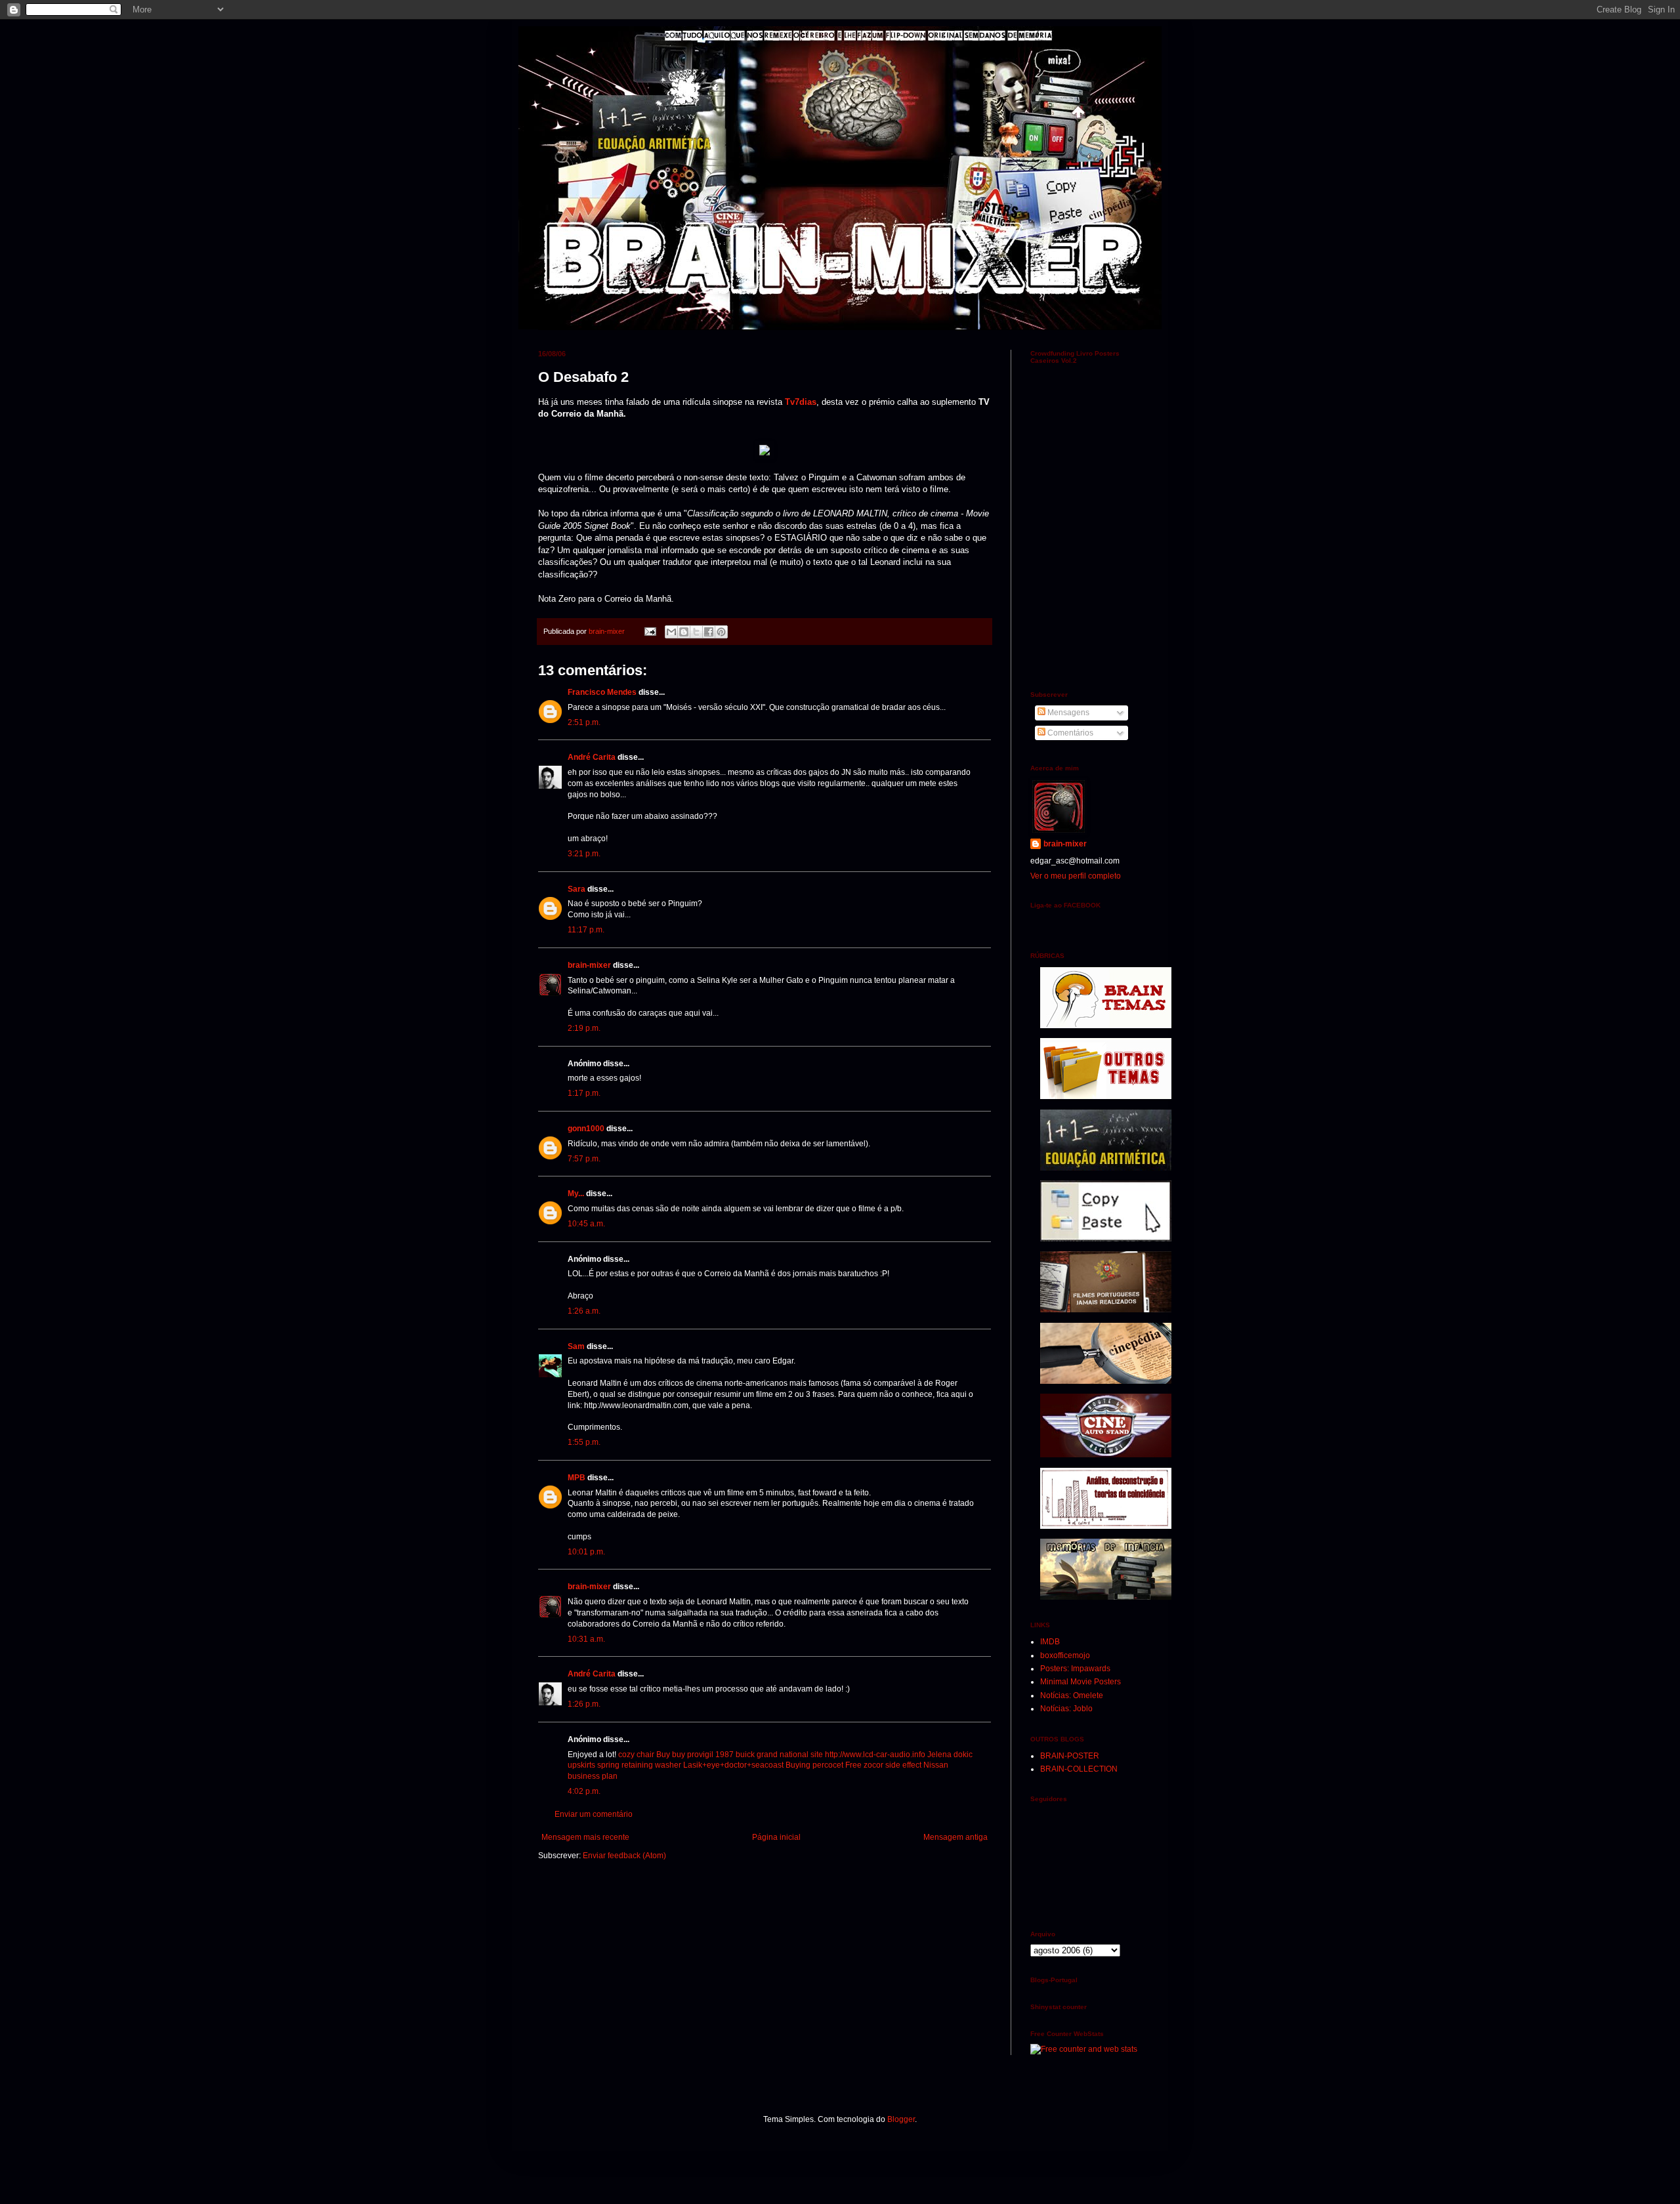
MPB (577, 1478)
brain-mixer (589, 965)
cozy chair (636, 1755)
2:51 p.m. (584, 722)
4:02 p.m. (584, 1791)
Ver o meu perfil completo (1076, 876)
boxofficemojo (1065, 1655)
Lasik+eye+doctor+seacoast (733, 1765)
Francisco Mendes (602, 692)
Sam (576, 1346)
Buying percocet (814, 1765)
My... (576, 1194)
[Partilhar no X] (696, 632)
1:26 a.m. (584, 1311)
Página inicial (776, 1837)
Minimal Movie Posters (1081, 1682)
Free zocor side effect (883, 1765)
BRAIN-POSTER (1070, 1756)
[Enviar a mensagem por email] (671, 632)
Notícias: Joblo (1066, 1709)
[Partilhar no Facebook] (709, 632)
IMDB (1050, 1642)
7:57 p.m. (584, 1159)
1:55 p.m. (584, 1442)
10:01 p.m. (586, 1552)
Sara (577, 889)
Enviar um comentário (594, 1814)
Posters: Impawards (1075, 1669)
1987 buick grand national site (769, 1755)
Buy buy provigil (685, 1755)
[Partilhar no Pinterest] (721, 632)
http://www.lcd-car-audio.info (875, 1755)
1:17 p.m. (584, 1093)
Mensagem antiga (955, 1837)
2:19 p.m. (584, 1028)
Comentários (1069, 733)
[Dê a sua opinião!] (684, 632)
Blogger (901, 2119)
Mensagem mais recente (585, 1837)
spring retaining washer (639, 1765)
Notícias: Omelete (1072, 1695)
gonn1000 (586, 1129)
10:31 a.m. (586, 1639)
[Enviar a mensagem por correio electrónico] (650, 631)
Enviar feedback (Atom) (624, 1856)
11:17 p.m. (586, 930)
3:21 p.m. (584, 854)
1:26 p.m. (584, 1704)
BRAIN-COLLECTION (1079, 1769)
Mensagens (1067, 713)
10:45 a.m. (586, 1224)
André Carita (592, 757)
